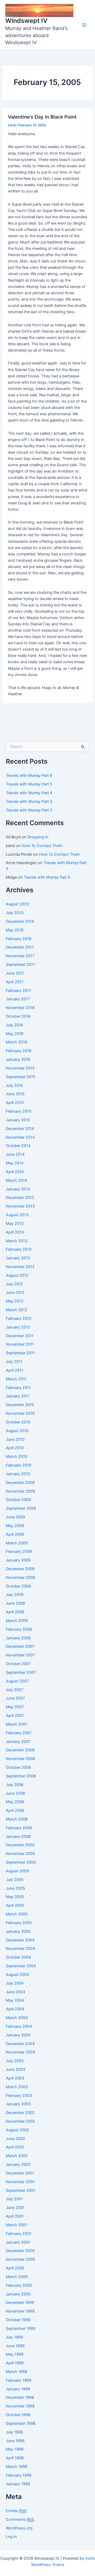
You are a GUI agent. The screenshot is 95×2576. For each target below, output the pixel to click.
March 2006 (17, 1819)
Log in (11, 2537)
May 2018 (15, 930)
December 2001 (20, 2173)
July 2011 (14, 1362)
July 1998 (14, 2432)
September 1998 (21, 2423)
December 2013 (20, 1198)
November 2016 (20, 1008)
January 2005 (18, 1931)
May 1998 (15, 2449)
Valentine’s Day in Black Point (42, 117)
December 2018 (20, 921)
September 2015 (21, 1077)
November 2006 (20, 1759)
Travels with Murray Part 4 (29, 793)
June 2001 (15, 2208)
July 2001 (14, 2199)
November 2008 (20, 1578)
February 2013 (19, 1249)
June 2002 (15, 2139)
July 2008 (15, 1595)
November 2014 (20, 1137)
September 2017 (20, 965)
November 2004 (20, 1949)
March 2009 (17, 1543)
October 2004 (18, 1957)
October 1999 (18, 2320)
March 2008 (17, 1621)
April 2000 (15, 2268)
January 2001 (18, 2242)
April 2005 (15, 1905)
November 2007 (20, 1655)
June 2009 (15, 1517)
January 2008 (18, 1638)
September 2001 (21, 2190)
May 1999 (15, 2354)
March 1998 (16, 2467)
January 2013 (18, 1258)
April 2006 (15, 1811)
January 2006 (18, 1837)
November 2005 (20, 1854)
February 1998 (19, 2475)
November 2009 (20, 1491)
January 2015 (18, 1120)
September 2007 (21, 1672)
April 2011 (15, 1370)
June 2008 (15, 1603)
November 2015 (20, 1068)
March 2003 (17, 2087)
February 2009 (19, 1551)
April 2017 (15, 982)
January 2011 (18, 1396)
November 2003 (20, 2052)
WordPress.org (19, 2528)
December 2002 (20, 2113)
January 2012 (18, 1327)
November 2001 (20, 2182)
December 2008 (20, 1569)
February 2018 (19, 939)
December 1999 (20, 2303)
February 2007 (19, 1733)
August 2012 (17, 1275)
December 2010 (20, 1405)
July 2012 (14, 1284)
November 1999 (20, 2311)
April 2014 (15, 1172)
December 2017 (20, 947)
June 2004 (15, 1992)
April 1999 (15, 2363)
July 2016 (14, 1025)
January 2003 (18, 2104)
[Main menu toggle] (84, 25)
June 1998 (15, 2441)
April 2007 (15, 1716)
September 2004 (21, 1966)
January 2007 (18, 1742)
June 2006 (15, 1793)
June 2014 (15, 1154)
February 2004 (19, 2026)
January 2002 (18, 2164)
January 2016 (18, 1059)
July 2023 (15, 913)
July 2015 (14, 1086)
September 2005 (21, 1862)
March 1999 (16, 2372)
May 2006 (15, 1802)
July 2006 (15, 1785)
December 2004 (20, 1940)
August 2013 (17, 1215)
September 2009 (21, 1508)
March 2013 (16, 1241)
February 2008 (19, 1629)
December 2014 (20, 1129)
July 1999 (14, 2337)
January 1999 (18, 2389)
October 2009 (18, 1500)
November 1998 (20, 2406)
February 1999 (19, 2380)
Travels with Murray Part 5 (29, 784)
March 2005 (17, 1914)
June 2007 (15, 1698)
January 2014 (18, 1189)
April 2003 (15, 2078)
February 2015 (19, 1111)
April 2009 (15, 1534)
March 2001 (16, 2225)
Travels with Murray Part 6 (29, 775)
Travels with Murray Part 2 (29, 810)
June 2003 (15, 2070)
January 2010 (18, 1474)
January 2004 (18, 2035)
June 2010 (15, 1439)
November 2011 (20, 1344)
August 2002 (17, 2130)
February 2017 (18, 991)
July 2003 (15, 2061)
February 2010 (19, 1465)
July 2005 (15, 1880)
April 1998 (15, 2458)
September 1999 (21, 2329)
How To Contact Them (42, 846)
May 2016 (15, 1034)
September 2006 (21, 1776)
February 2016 (19, 1051)
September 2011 (20, 1353)
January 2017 (18, 999)
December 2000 (20, 2251)
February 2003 (19, 2096)
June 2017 (15, 973)
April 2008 (15, 1612)
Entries (16, 2511)
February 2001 (19, 2234)
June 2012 (15, 1292)
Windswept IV (26, 21)
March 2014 (16, 1180)
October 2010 (18, 1422)
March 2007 (17, 1724)
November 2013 (20, 1206)
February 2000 (19, 2285)
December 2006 (20, 1750)
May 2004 (15, 2000)
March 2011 (16, 1379)
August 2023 (17, 904)
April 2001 (15, 2216)
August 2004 (17, 1975)
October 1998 (18, 2415)
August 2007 (17, 1681)
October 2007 (18, 1664)
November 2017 (20, 956)
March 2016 (16, 1042)
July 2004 (15, 1983)
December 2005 (20, 1845)
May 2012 (15, 1301)
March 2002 (17, 2156)
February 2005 (19, 1923)
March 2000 (17, 2277)
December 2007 (20, 1646)
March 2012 (16, 1310)
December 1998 (20, 2397)
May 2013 (15, 1224)
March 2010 (16, 1457)
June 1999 (15, 2346)
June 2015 (15, 1094)
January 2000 (18, 2294)
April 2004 (15, 2009)
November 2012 (20, 1267)
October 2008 (18, 1586)
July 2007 (15, 1690)
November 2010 (20, 1413)
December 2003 (20, 2044)
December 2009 (20, 1483)
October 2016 (18, 1016)
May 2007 (15, 1707)
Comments (20, 2519)
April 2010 (15, 1448)
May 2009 (15, 1526)
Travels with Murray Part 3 (29, 802)
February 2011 (18, 1388)
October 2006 (18, 1767)
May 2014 (15, 1163)
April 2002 (15, 2147)
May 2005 (15, 1897)
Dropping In (38, 837)
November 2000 (20, 2259)
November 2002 (20, 2121)
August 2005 (17, 1871)
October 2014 (18, 1146)
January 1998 (18, 2484)
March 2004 (17, 2018)
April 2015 (15, 1103)
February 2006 (19, 1828)
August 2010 (17, 1431)
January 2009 (18, 1560)
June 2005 (15, 1888)
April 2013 (15, 1232)
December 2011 (20, 1336)
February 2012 (19, 1319)
